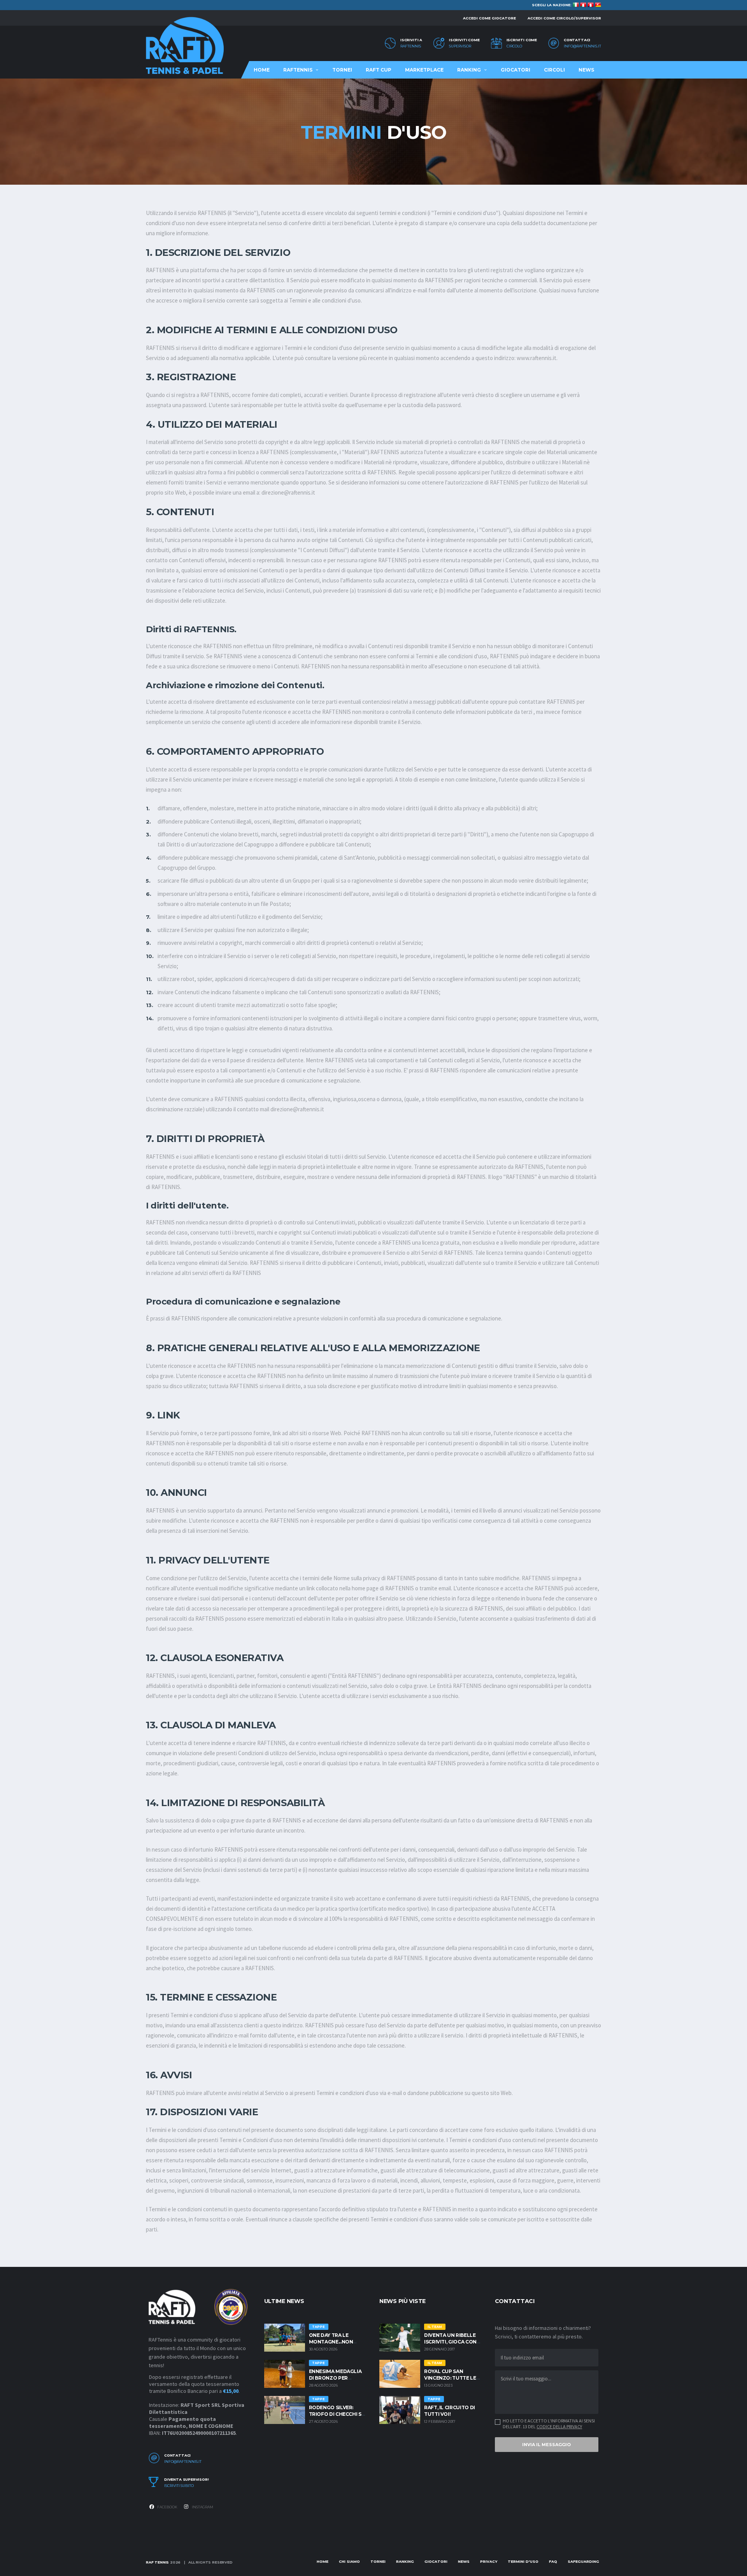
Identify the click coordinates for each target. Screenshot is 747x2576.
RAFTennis (411, 46)
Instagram (202, 2507)
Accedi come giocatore (489, 18)
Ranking (469, 70)
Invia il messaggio (546, 2445)
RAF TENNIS (157, 2562)
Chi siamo (349, 2561)
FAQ (553, 2561)
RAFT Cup (379, 70)
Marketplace (424, 70)
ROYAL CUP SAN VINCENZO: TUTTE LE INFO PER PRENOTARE (452, 2378)
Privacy (489, 2561)
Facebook (167, 2507)
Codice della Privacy (559, 2426)
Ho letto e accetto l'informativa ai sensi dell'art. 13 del (549, 2424)
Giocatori (516, 70)
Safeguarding (583, 2561)
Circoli (554, 70)
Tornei (342, 70)
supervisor (460, 46)
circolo (514, 46)
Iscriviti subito (179, 2486)
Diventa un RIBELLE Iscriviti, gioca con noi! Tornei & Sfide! (450, 2342)
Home (262, 70)
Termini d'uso (523, 2561)
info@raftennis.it (582, 46)
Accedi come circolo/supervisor (564, 18)
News (586, 70)
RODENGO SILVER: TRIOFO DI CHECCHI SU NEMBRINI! (337, 2414)
